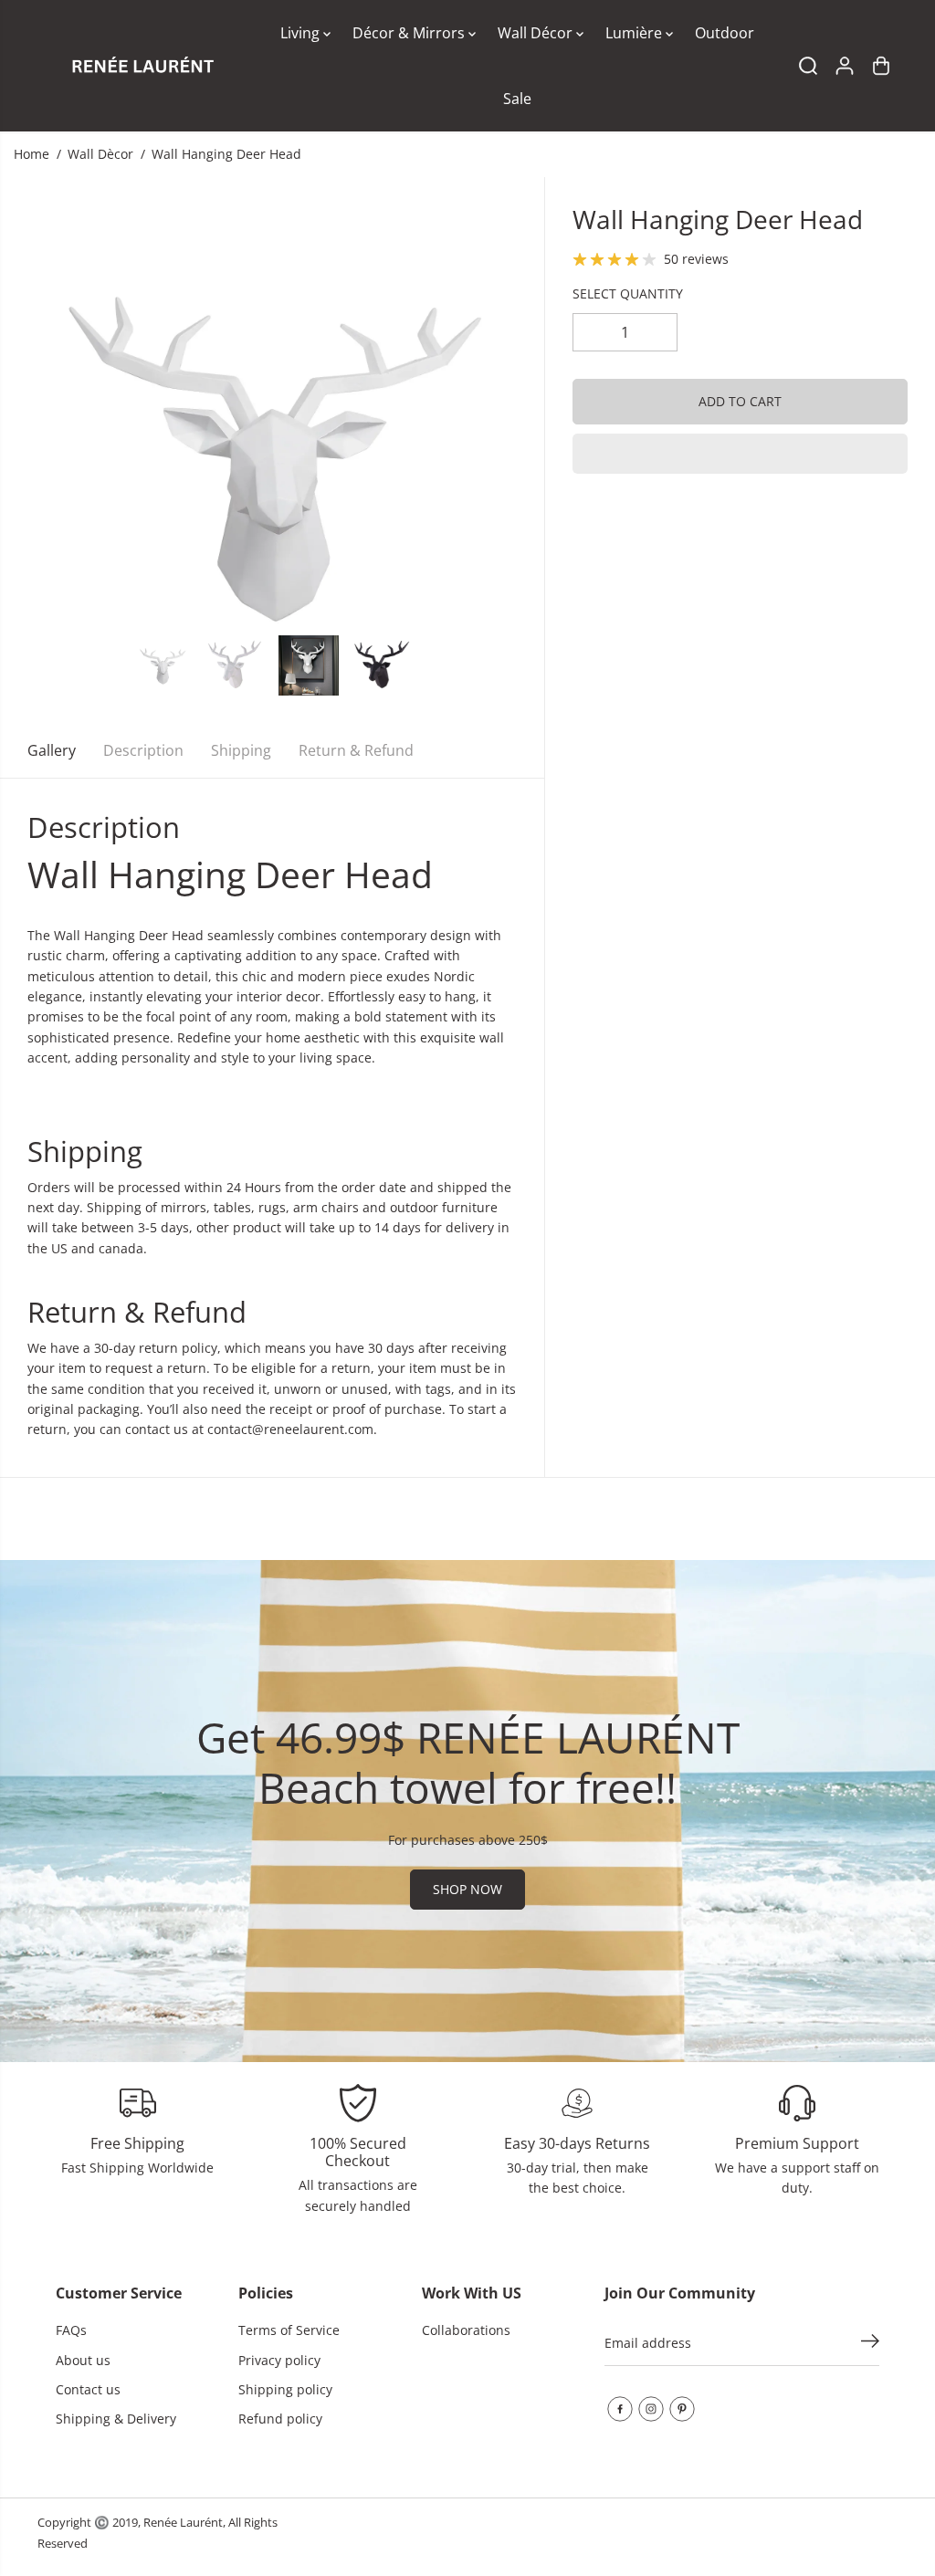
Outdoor (725, 33)
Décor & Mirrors (410, 33)
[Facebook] (620, 2409)
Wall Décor (537, 33)
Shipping (241, 750)
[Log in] (845, 66)
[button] (740, 454)
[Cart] (881, 66)
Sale (517, 99)
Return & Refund (356, 750)
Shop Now (467, 1889)
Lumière (636, 33)
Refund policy (280, 2419)
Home (32, 154)
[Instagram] (651, 2409)
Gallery (52, 750)
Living (302, 33)
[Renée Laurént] (142, 66)
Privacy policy (279, 2360)
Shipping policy (285, 2389)
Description (143, 750)
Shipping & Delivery (116, 2419)
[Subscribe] (870, 2343)
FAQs (71, 2330)
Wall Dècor (100, 154)
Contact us (88, 2389)
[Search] (808, 66)
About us (83, 2360)
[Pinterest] (682, 2409)
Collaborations (466, 2330)
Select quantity (628, 293)
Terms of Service (289, 2330)
